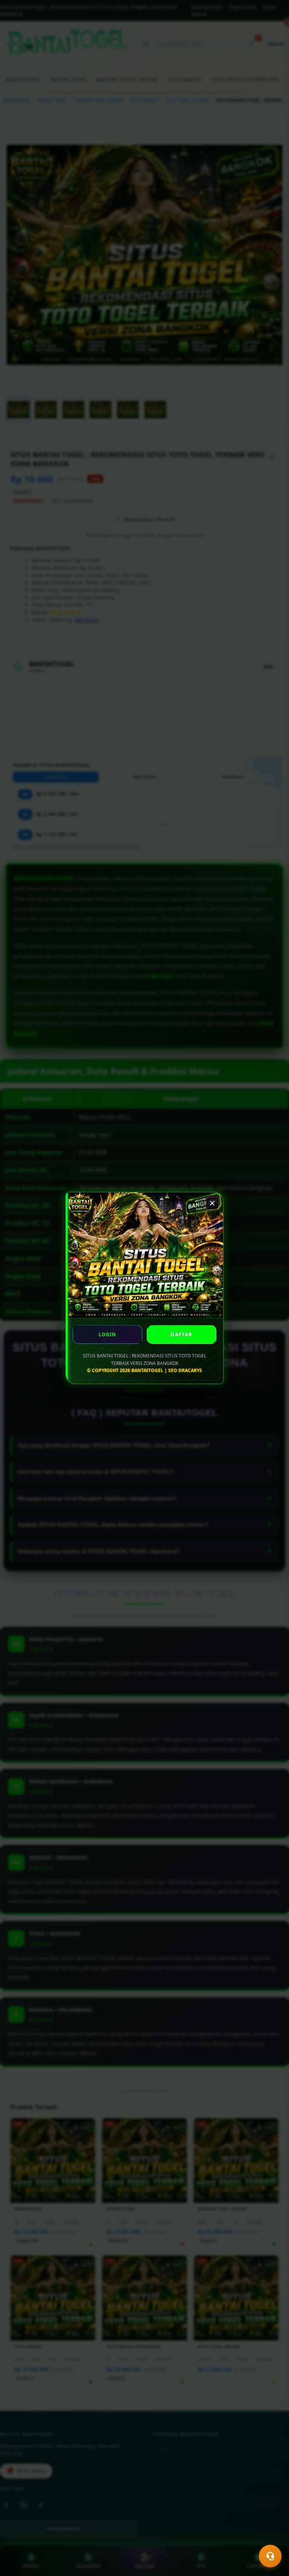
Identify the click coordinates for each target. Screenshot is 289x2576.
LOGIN (108, 1334)
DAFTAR (181, 1334)
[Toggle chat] (270, 2556)
